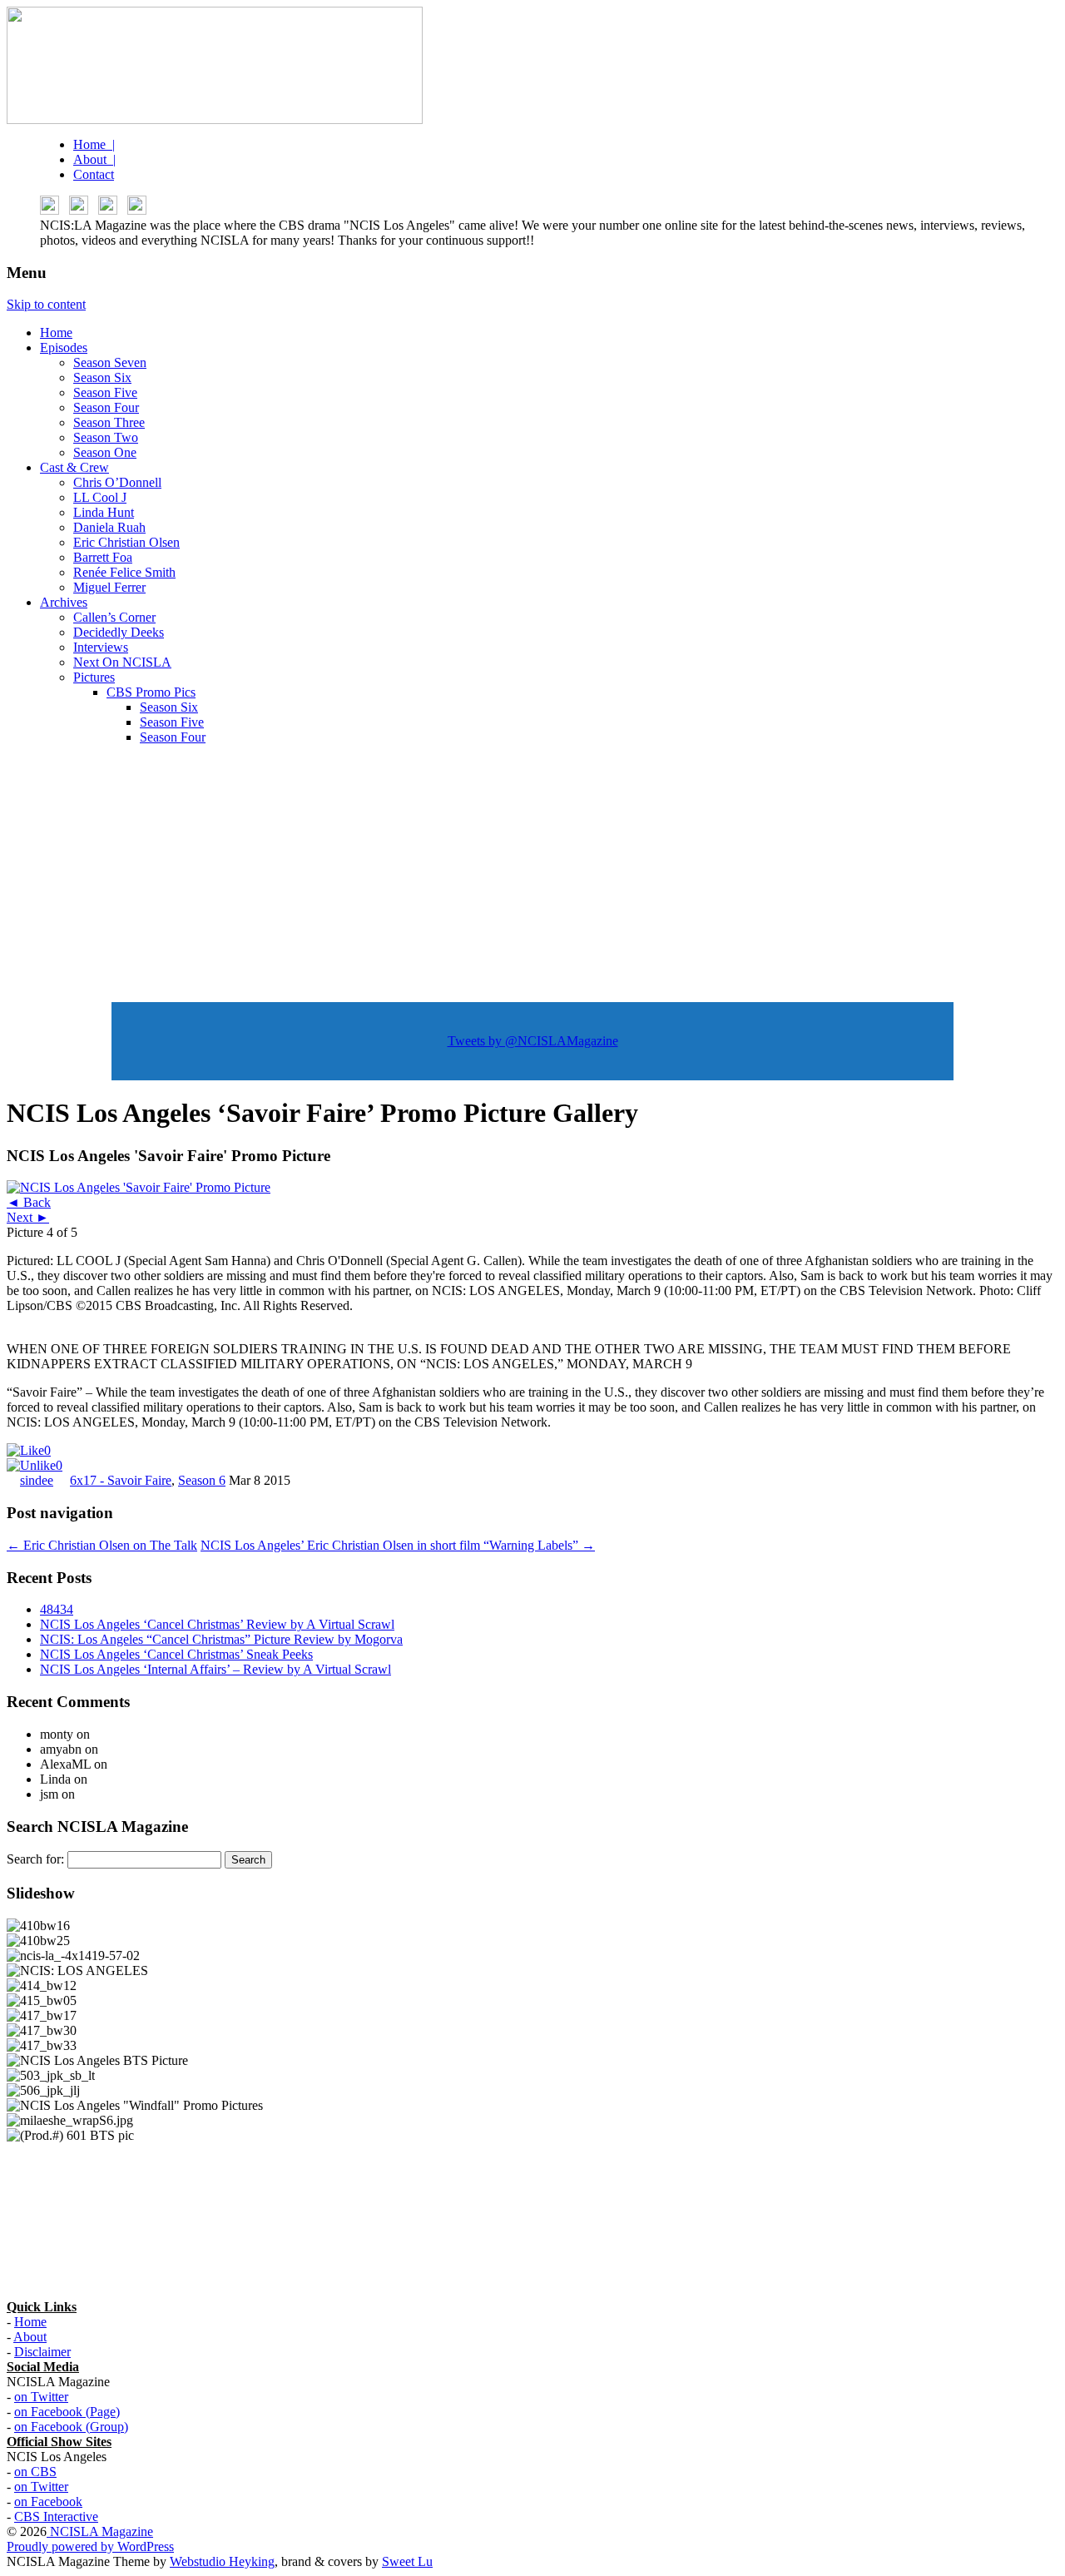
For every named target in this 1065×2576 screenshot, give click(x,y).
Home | (94, 144)
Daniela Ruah (109, 527)
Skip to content (46, 304)
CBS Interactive (56, 2516)
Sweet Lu (407, 2561)
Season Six (102, 377)
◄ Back (29, 1202)
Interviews (101, 647)
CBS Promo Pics (151, 692)
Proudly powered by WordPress (90, 2546)
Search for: (35, 1859)
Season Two (106, 437)
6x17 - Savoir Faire (121, 1480)
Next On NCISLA (122, 662)
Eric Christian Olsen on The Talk (102, 1545)
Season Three (109, 422)
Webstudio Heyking (222, 2561)
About (30, 2337)
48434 (57, 1609)
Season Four (106, 407)
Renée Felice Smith (124, 572)
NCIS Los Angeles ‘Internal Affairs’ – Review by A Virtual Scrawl (215, 1669)
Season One (105, 452)
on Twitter (41, 2397)
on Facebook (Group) (71, 2427)
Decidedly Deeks (119, 632)
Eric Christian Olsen (126, 542)
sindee (37, 1480)
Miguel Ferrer (109, 587)
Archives (64, 602)
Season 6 (202, 1480)
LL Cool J (100, 497)
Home (56, 333)
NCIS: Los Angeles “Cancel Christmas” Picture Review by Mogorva (221, 1639)
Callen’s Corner (114, 617)
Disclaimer (42, 2352)
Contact (94, 174)
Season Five (105, 392)
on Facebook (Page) (67, 2412)
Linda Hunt (104, 512)
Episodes (64, 347)
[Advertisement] (532, 875)
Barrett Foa (103, 557)
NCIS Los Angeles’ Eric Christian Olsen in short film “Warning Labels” (398, 1545)
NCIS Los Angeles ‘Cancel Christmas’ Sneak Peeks (176, 1654)
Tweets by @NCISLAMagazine (533, 1041)
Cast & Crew (74, 467)
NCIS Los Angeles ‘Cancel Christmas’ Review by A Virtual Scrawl (217, 1624)
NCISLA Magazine (100, 2531)
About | (94, 159)
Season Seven (110, 362)
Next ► (28, 1217)
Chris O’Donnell (117, 482)
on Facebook (48, 2502)
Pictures (94, 677)
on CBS (35, 2472)
